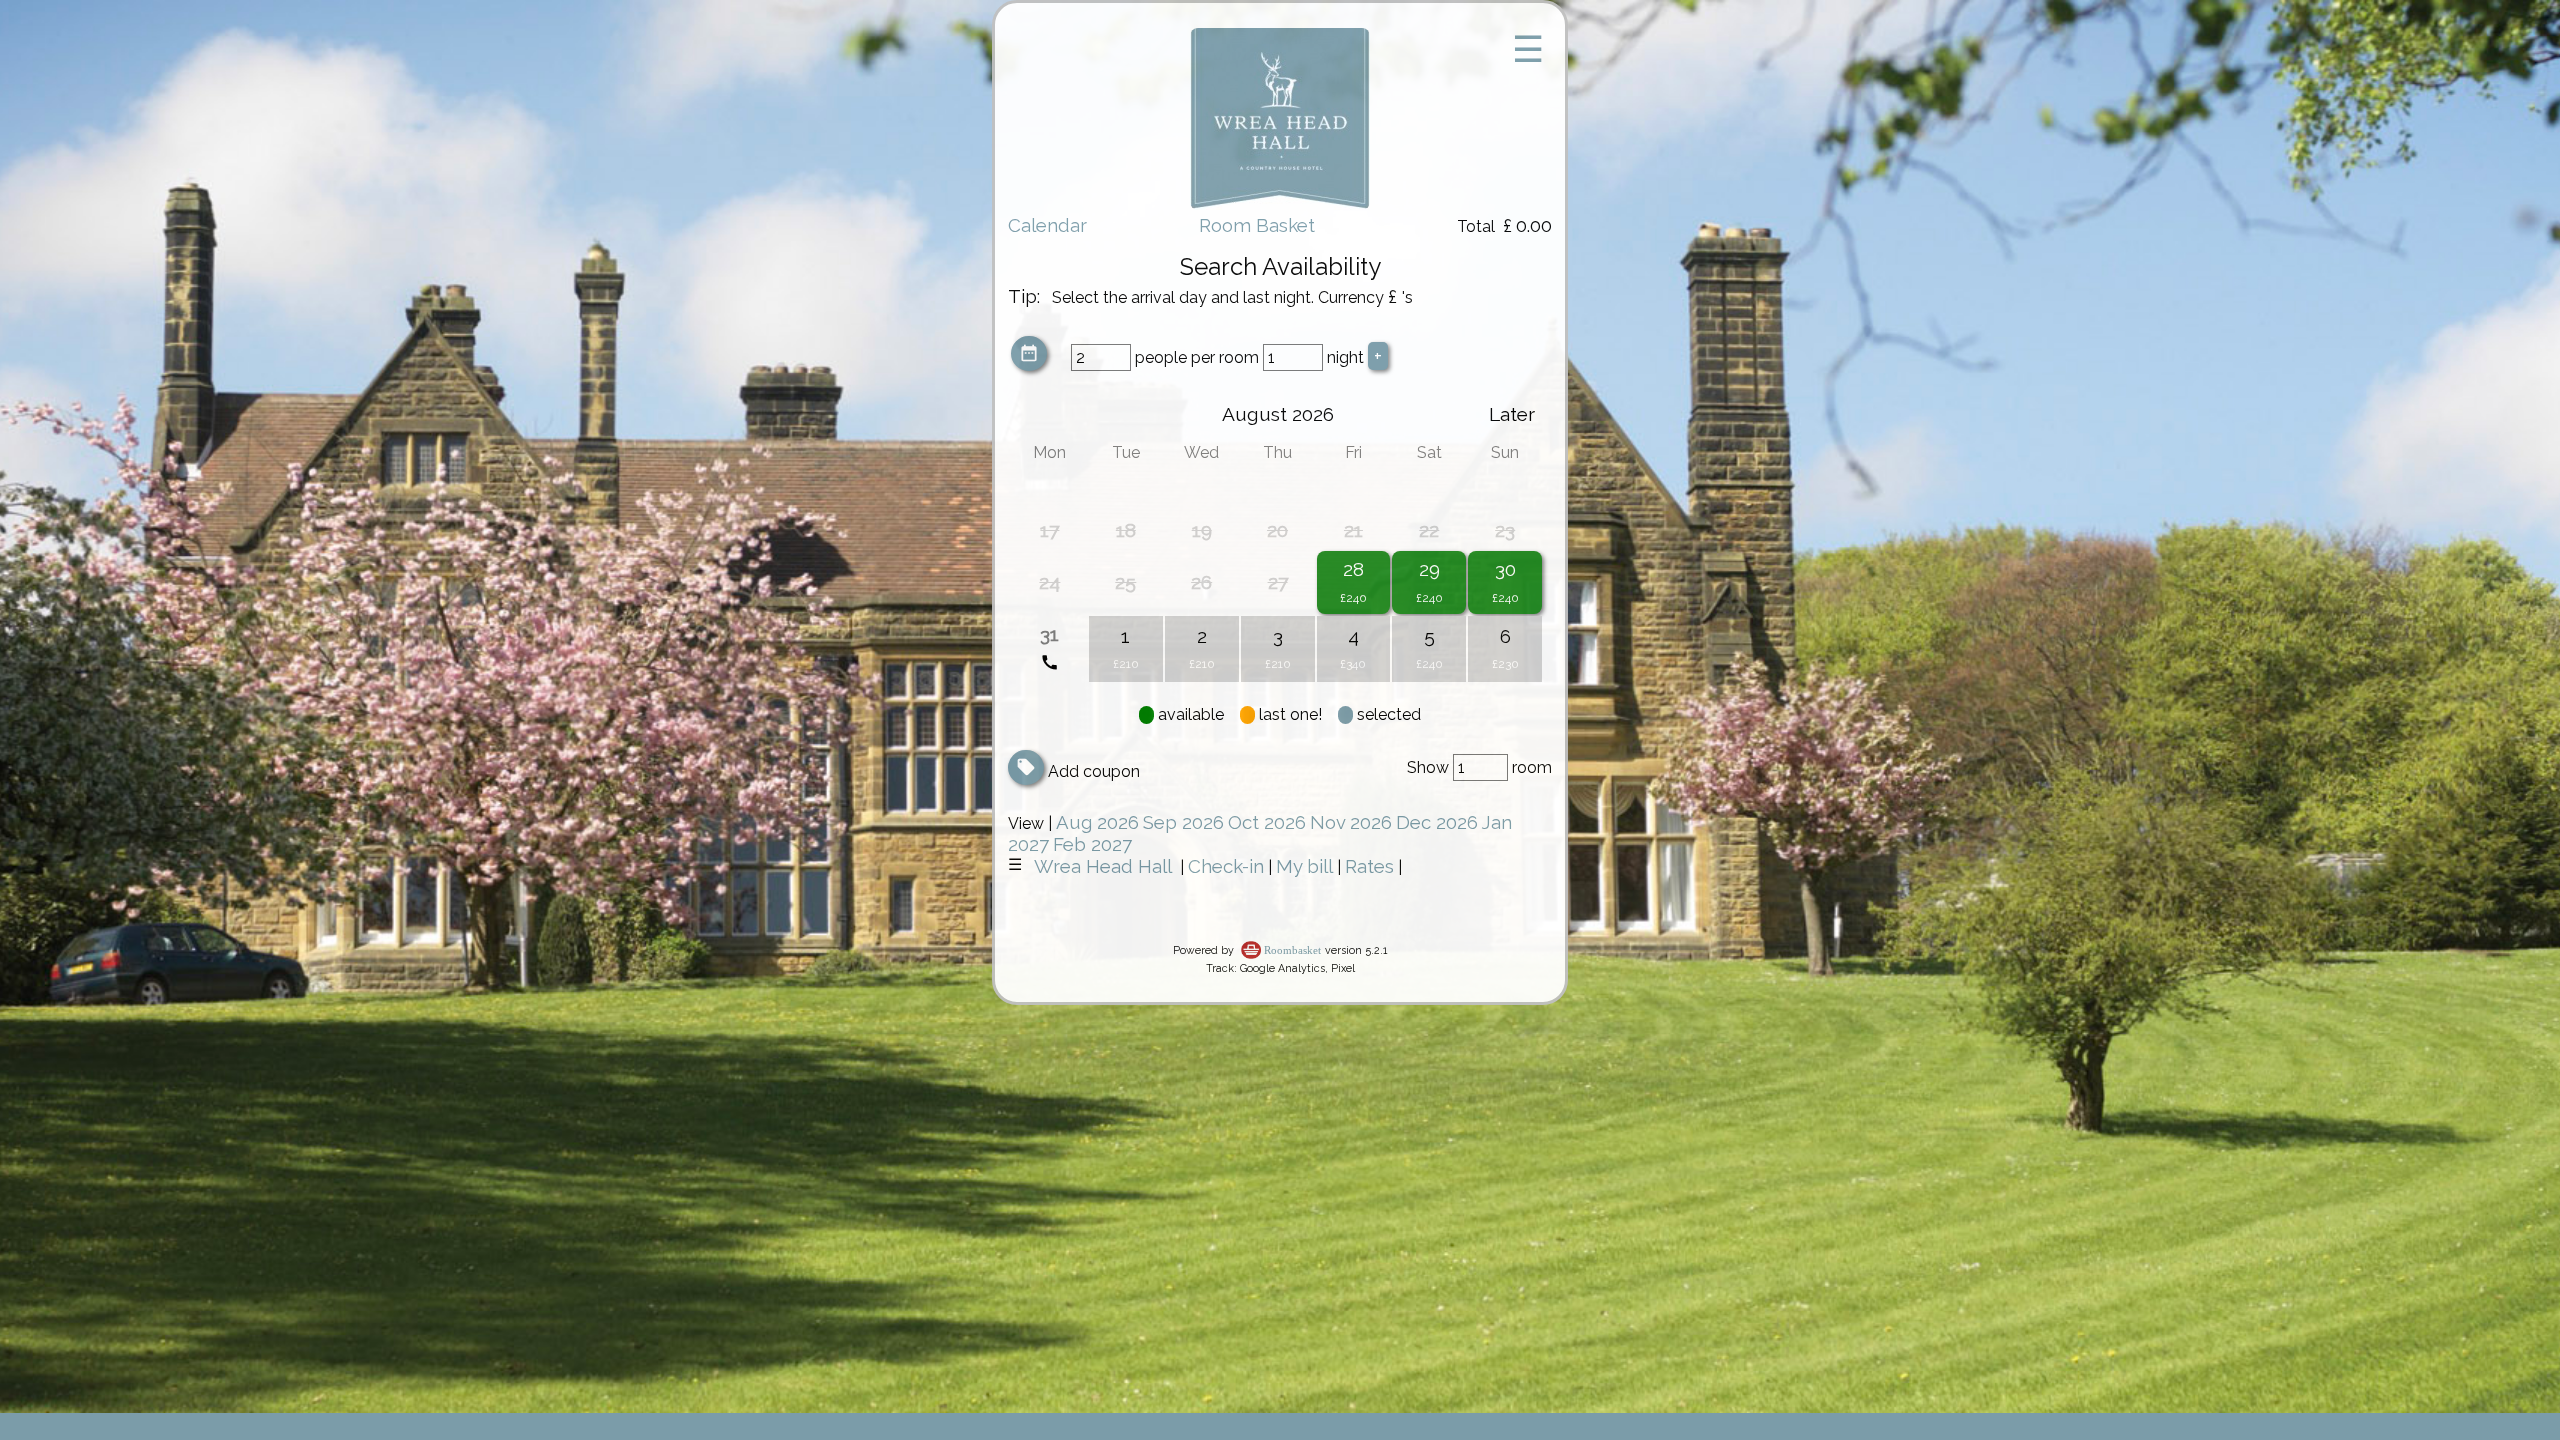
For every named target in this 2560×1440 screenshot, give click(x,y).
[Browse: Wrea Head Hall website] (1280, 203)
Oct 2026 (1267, 822)
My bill (1304, 866)
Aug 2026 (1097, 822)
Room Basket (1257, 225)
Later (1512, 414)
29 (1429, 569)
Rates (1369, 866)
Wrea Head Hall (1103, 866)
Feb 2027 (1092, 844)
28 (1353, 569)
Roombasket (1292, 950)
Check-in (1226, 866)
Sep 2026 (1183, 822)
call (1049, 662)
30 (1505, 569)
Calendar (1047, 225)
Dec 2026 (1437, 822)
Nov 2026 (1351, 822)
